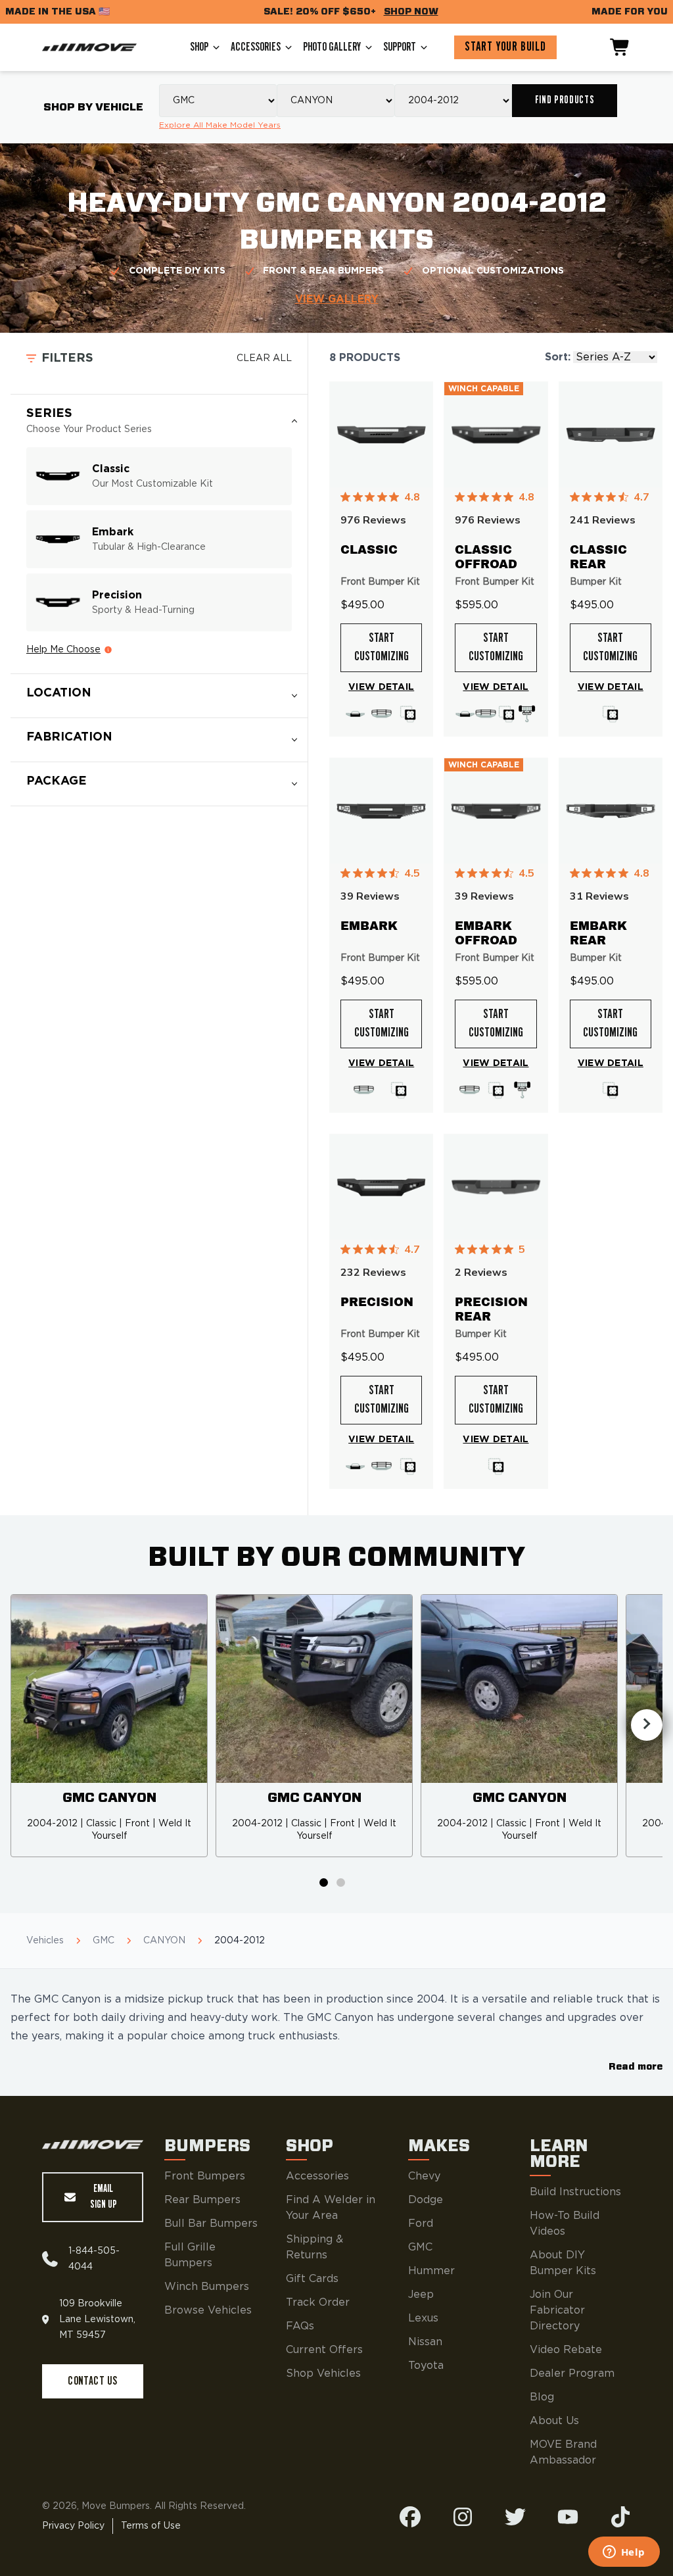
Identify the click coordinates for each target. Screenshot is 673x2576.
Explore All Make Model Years (220, 125)
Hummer (431, 2271)
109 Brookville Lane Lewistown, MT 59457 (97, 2320)
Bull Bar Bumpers (211, 2224)
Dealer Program (572, 2373)
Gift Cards (312, 2279)
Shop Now (411, 12)
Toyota (426, 2366)
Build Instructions (575, 2192)
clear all (264, 358)
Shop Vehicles (323, 2373)
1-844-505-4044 (94, 2259)
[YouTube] (568, 2517)
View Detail (381, 687)
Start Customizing (382, 648)
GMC (420, 2247)
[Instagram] (463, 2517)
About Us (554, 2421)
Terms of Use (151, 2526)
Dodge (426, 2200)
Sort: (558, 357)
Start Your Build (505, 47)
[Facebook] (410, 2517)
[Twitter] (515, 2517)
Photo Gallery (332, 47)
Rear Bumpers (202, 2200)
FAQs (300, 2326)
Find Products (565, 100)
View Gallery (337, 299)
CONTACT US (92, 2381)
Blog (542, 2397)
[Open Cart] (620, 47)
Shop (199, 47)
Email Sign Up (104, 2197)
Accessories (256, 47)
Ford (421, 2224)
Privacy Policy (73, 2526)
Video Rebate (566, 2350)
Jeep (421, 2295)
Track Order (318, 2302)
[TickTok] (620, 2517)
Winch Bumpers (207, 2287)
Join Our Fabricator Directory (557, 2310)
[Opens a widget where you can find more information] (624, 2553)
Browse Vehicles (208, 2310)
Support (400, 47)
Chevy (424, 2176)
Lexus (423, 2318)
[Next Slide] (647, 1725)
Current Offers (324, 2350)
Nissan (425, 2342)
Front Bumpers (205, 2176)
